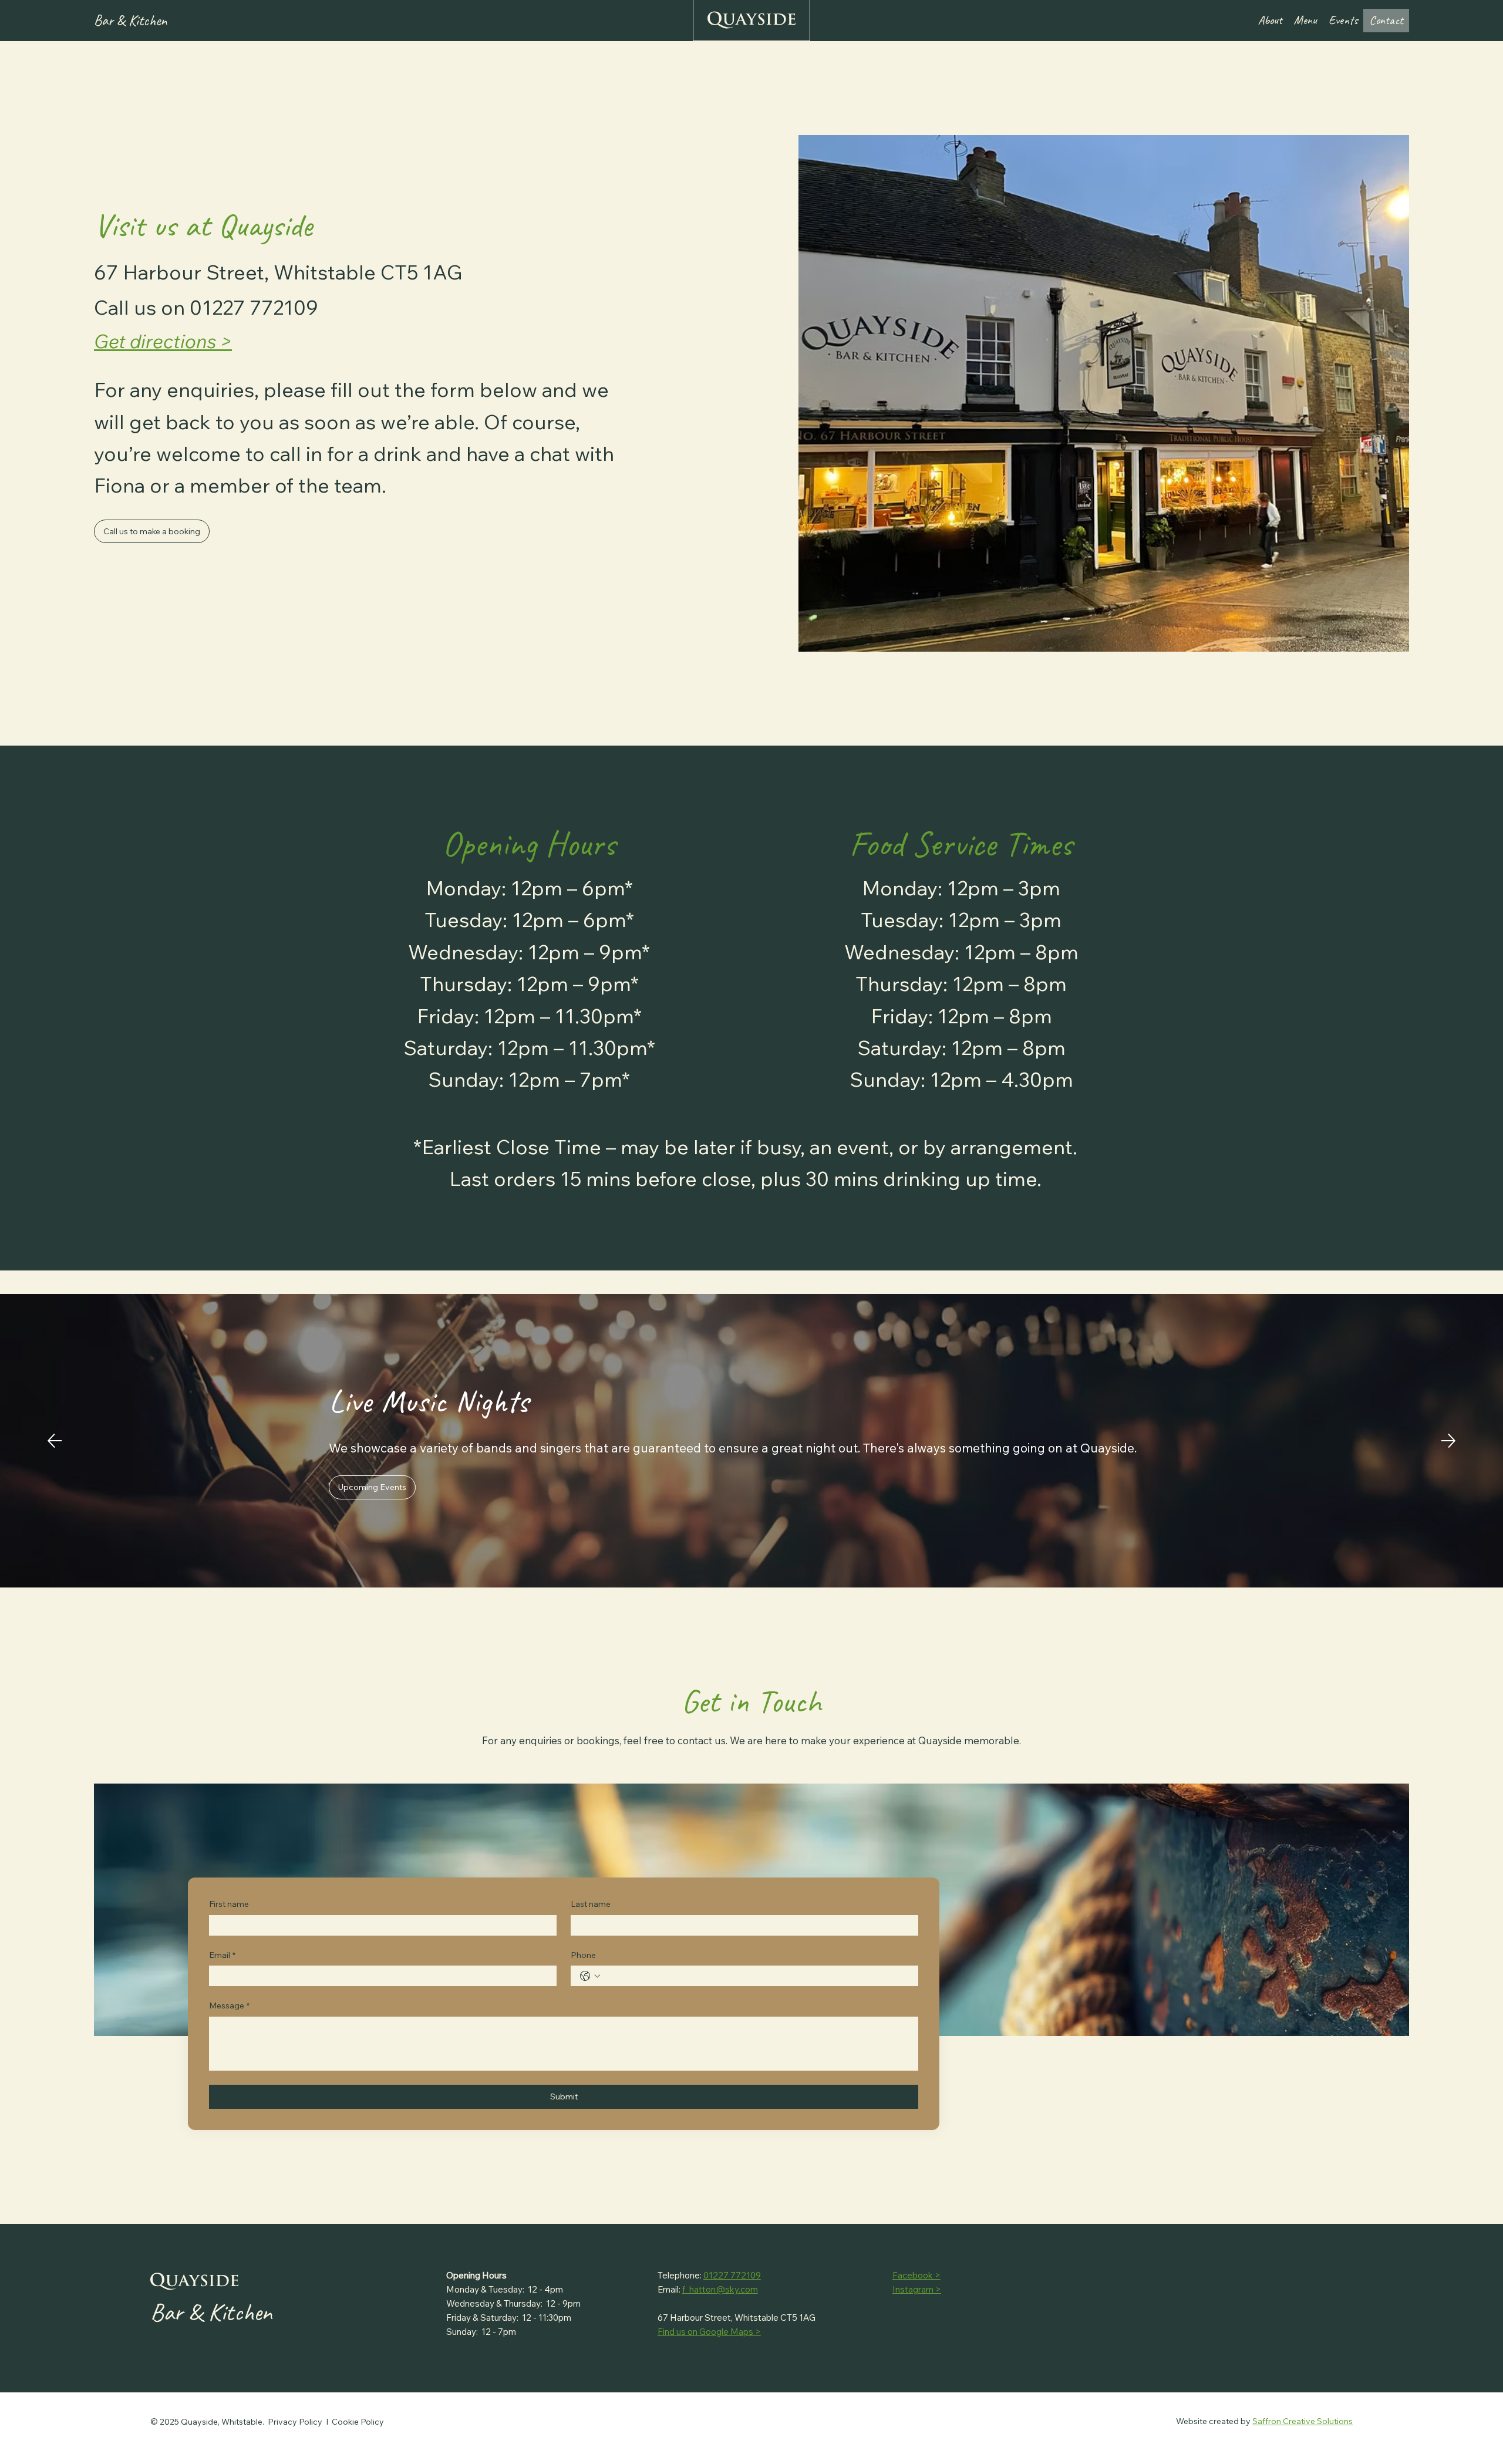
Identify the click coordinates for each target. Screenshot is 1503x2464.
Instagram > (917, 2289)
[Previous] (55, 1441)
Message (229, 2005)
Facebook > (916, 2275)
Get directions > (163, 341)
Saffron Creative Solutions (1303, 2421)
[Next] (1448, 1441)
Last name (591, 1904)
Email (222, 1955)
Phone (583, 1955)
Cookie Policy (358, 2422)
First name (229, 1904)
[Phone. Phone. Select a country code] (590, 1976)
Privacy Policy (295, 2422)
